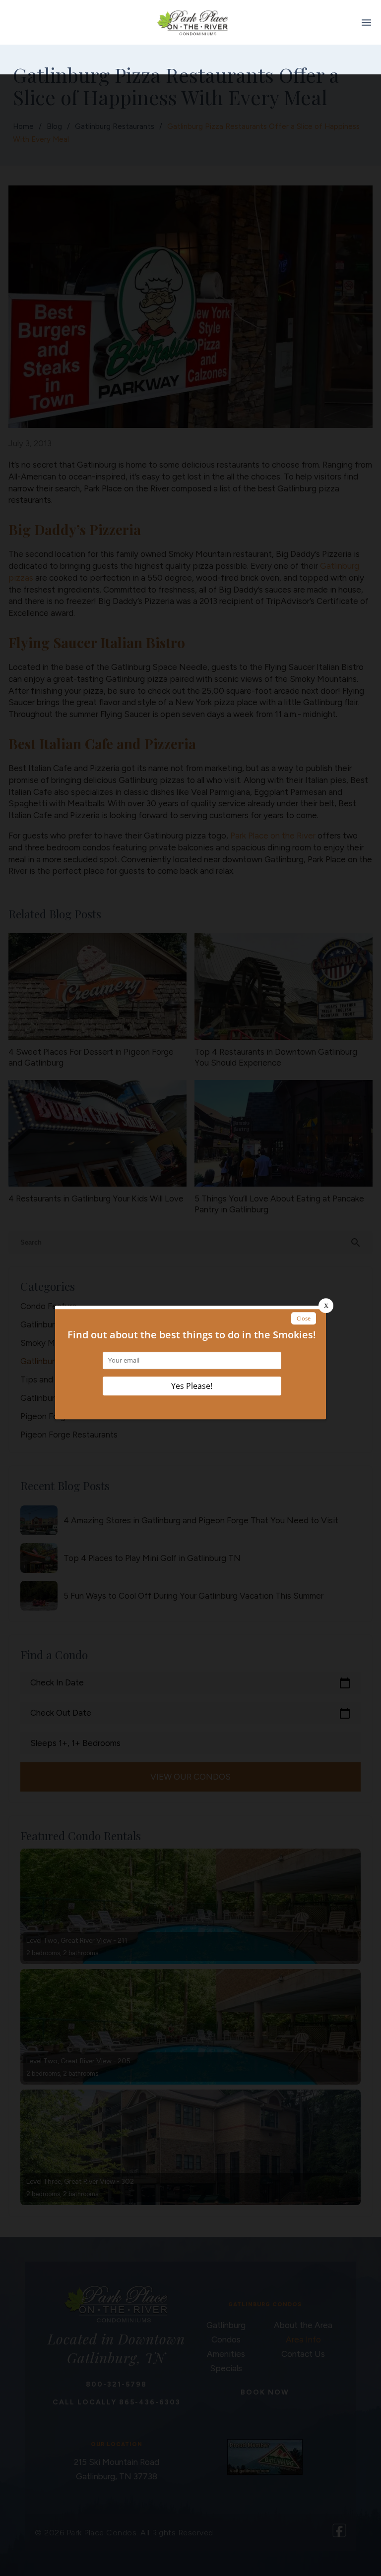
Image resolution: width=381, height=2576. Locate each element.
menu (366, 23)
